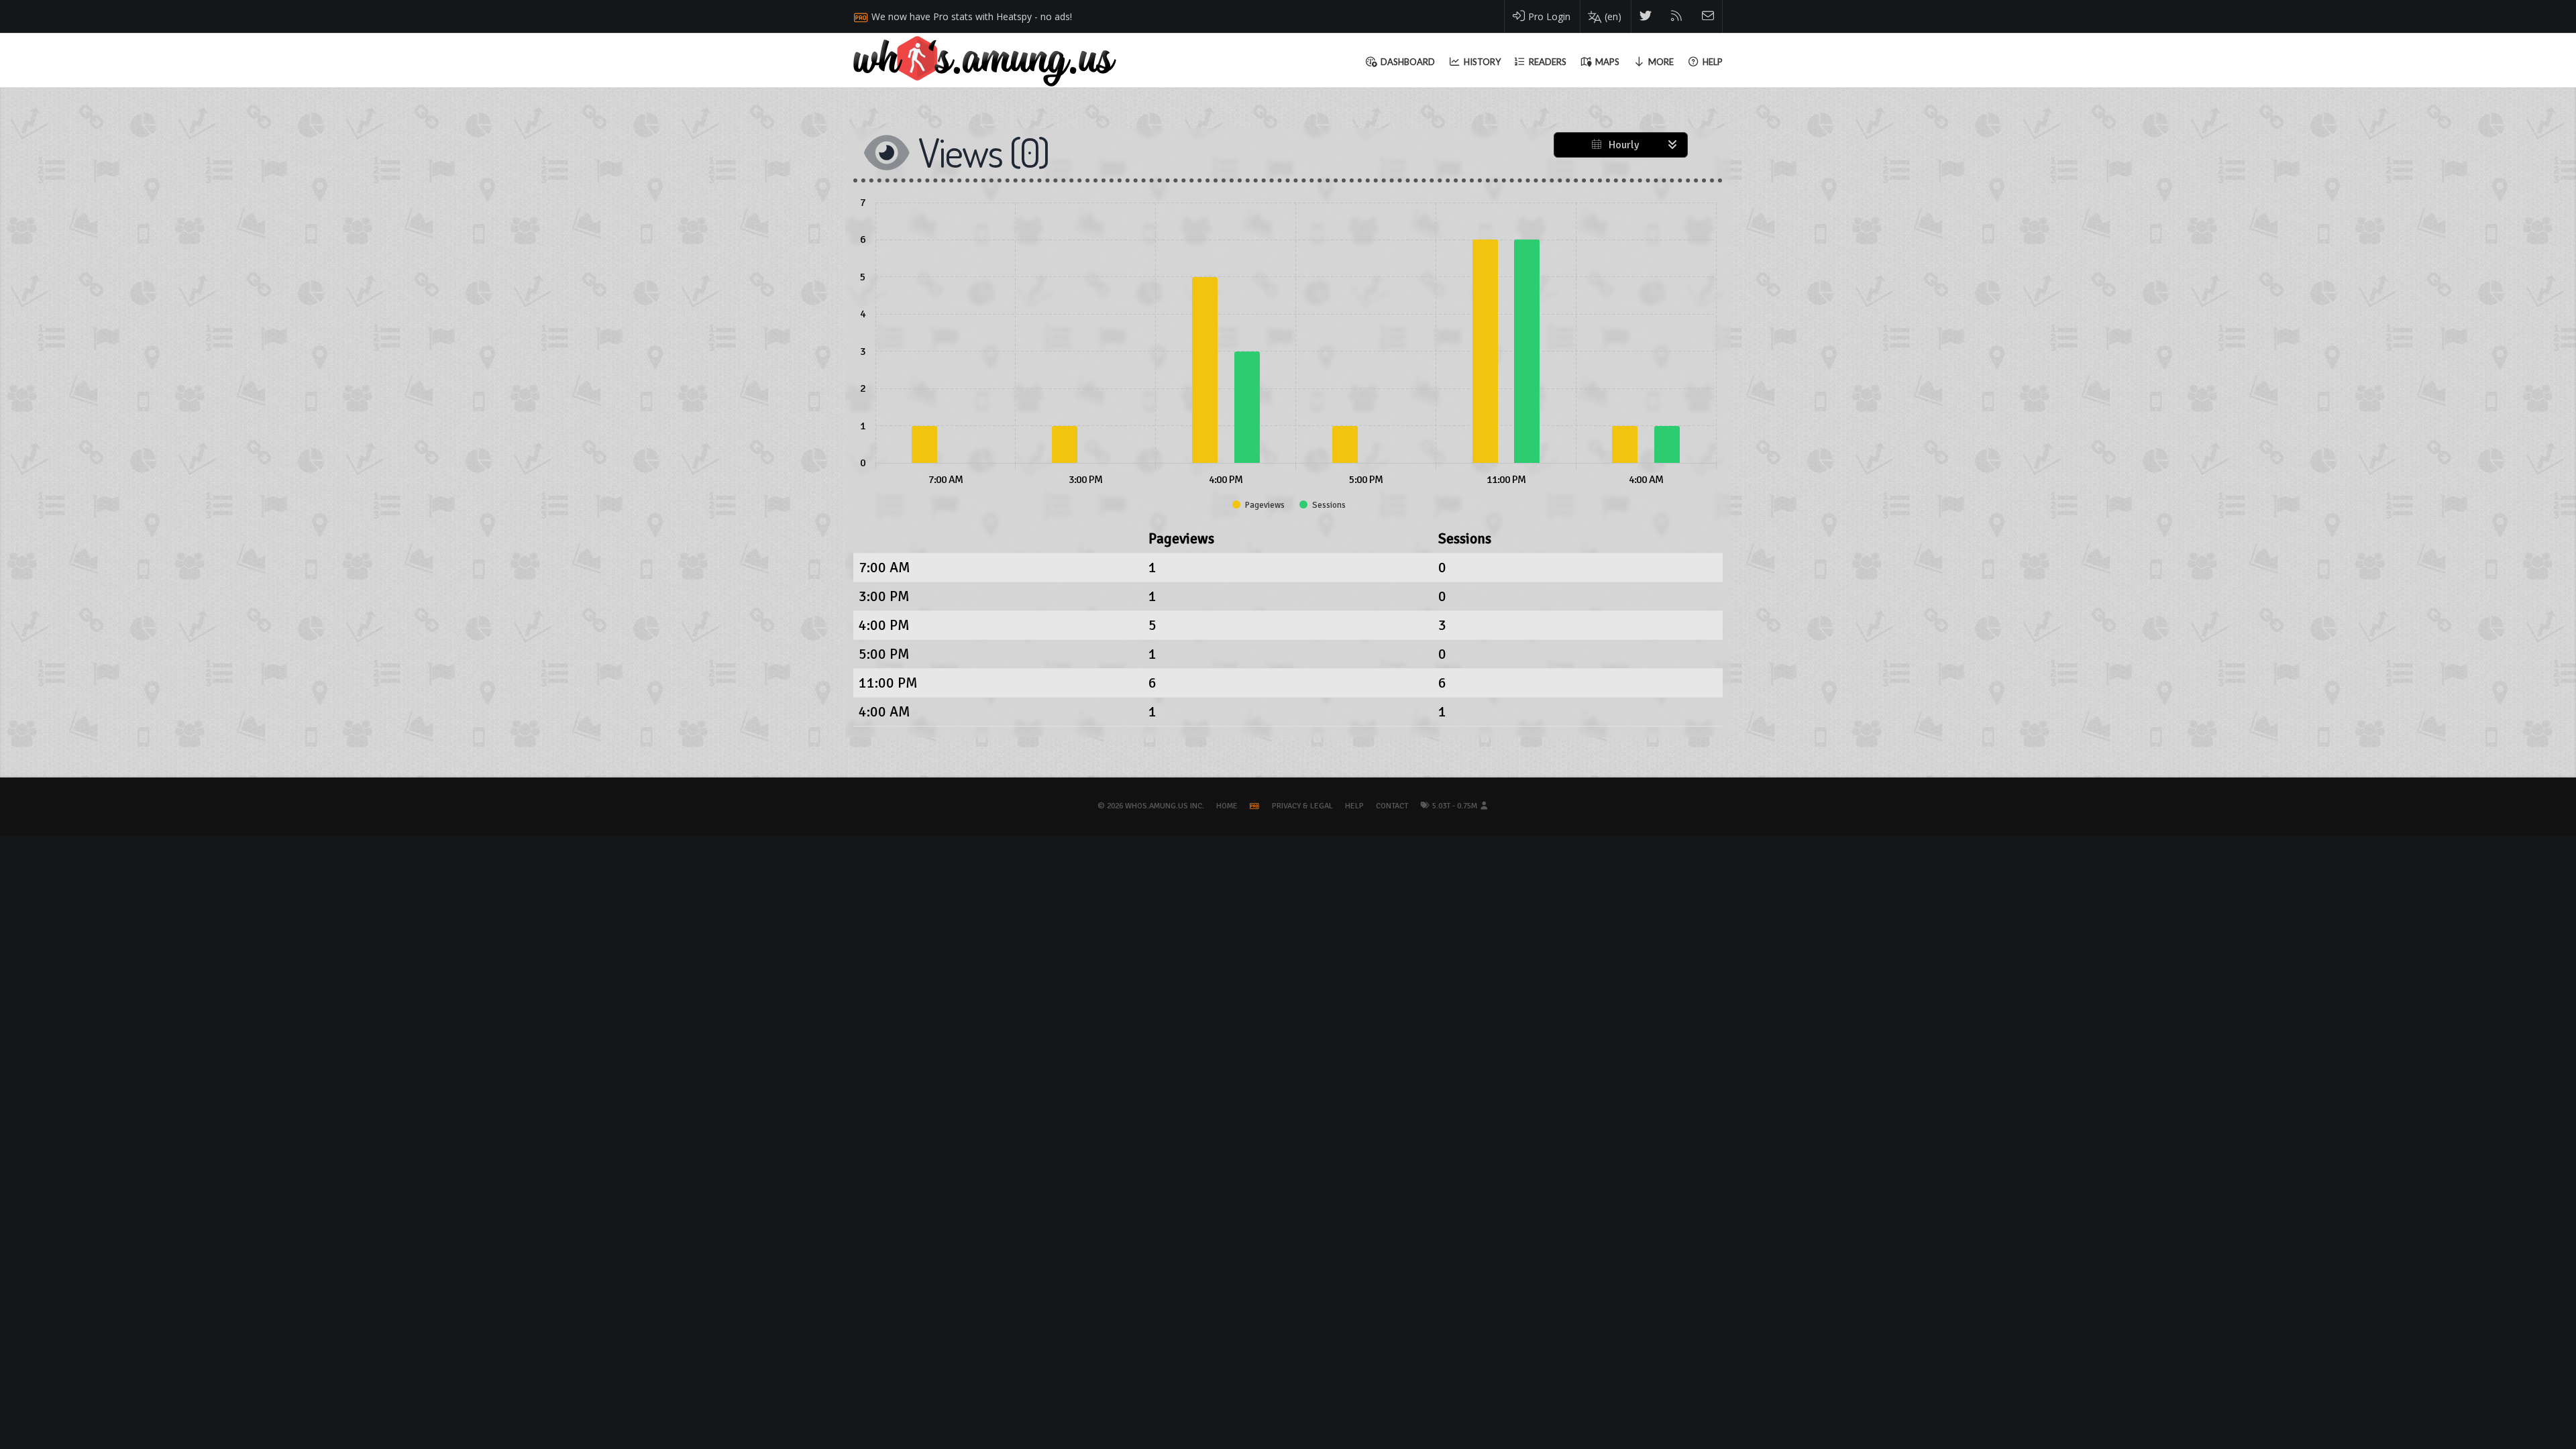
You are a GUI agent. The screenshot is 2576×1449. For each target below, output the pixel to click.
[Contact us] (1708, 16)
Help (1354, 806)
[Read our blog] (1677, 16)
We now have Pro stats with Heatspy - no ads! (972, 16)
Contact (1392, 806)
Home (1227, 806)
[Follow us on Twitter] (1646, 16)
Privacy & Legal (1302, 806)
